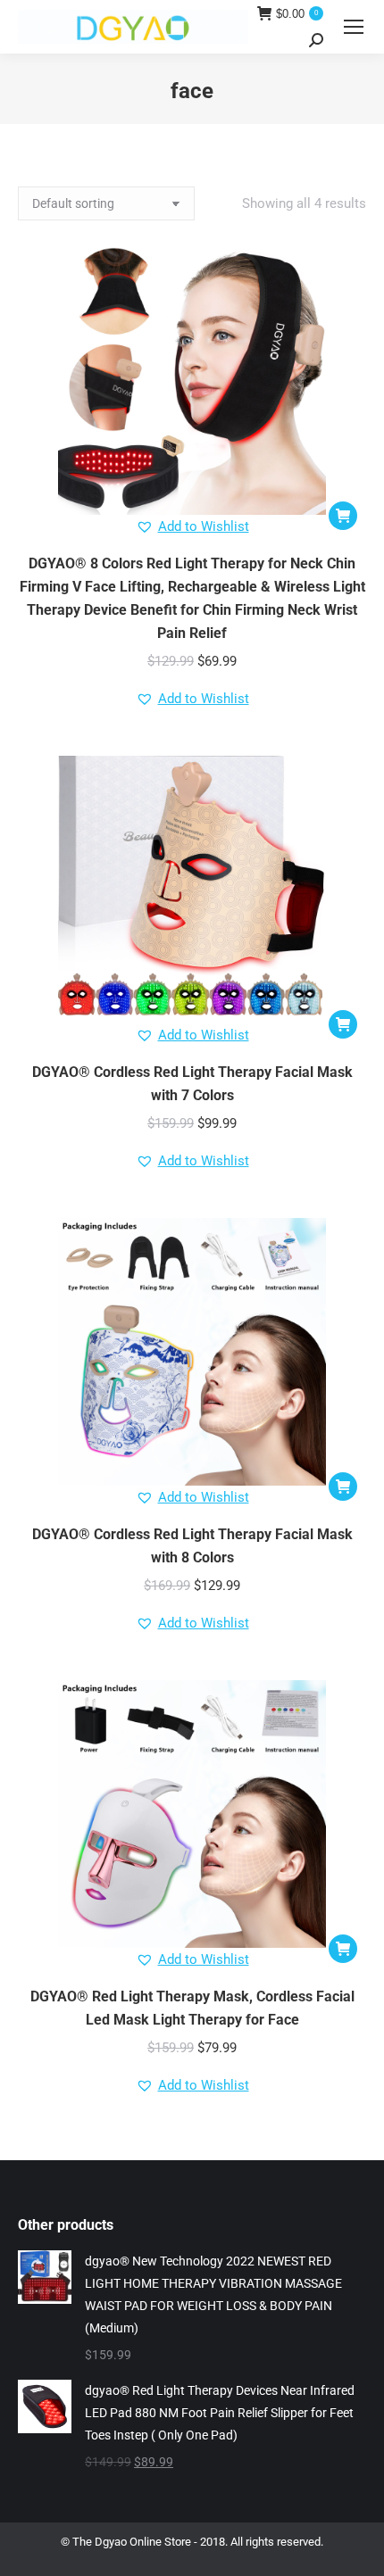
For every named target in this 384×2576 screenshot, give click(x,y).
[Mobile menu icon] (354, 27)
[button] (343, 516)
